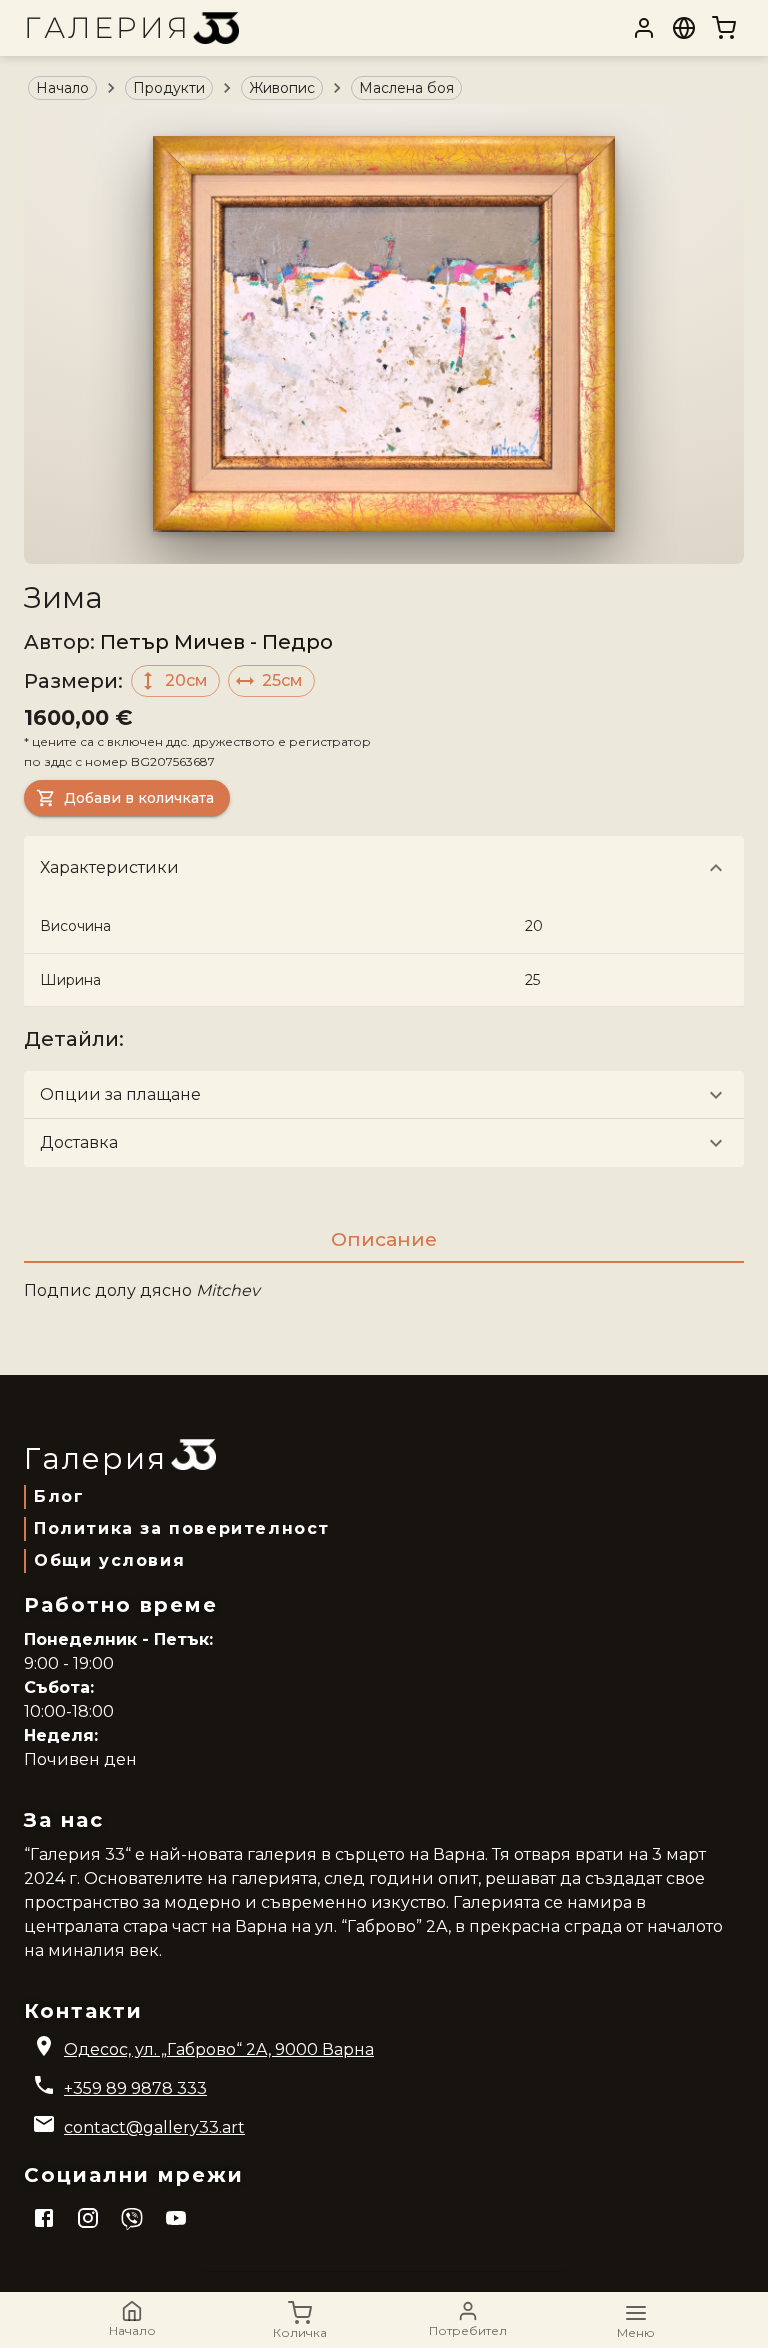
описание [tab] (384, 1239)
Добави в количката (139, 798)
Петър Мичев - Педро (216, 642)
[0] (724, 28)
